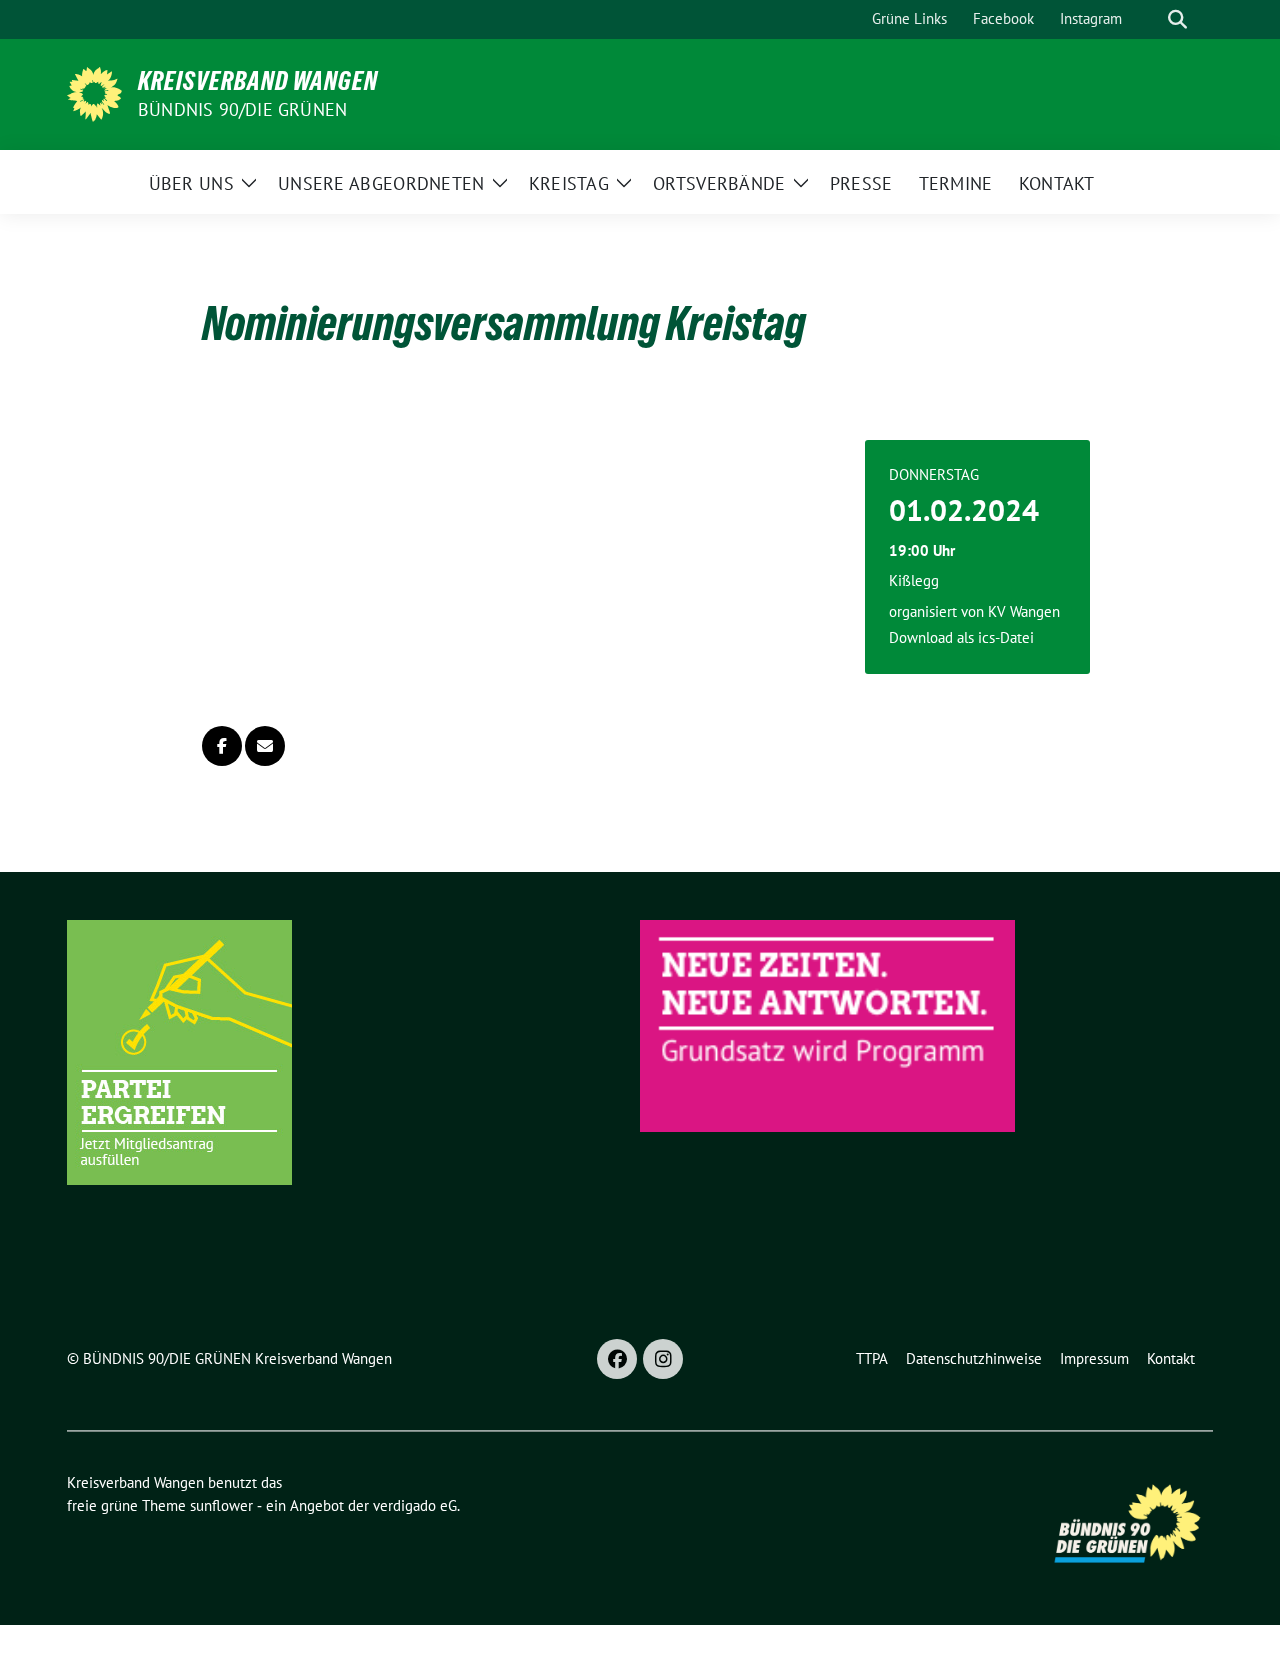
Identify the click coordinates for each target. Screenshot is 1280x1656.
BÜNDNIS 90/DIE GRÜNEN (242, 109)
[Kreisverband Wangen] (94, 92)
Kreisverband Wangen (258, 81)
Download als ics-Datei (961, 637)
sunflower (221, 1505)
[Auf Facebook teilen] (222, 746)
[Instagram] (663, 1359)
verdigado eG (415, 1505)
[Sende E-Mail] (265, 746)
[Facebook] (617, 1359)
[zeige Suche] (1177, 19)
